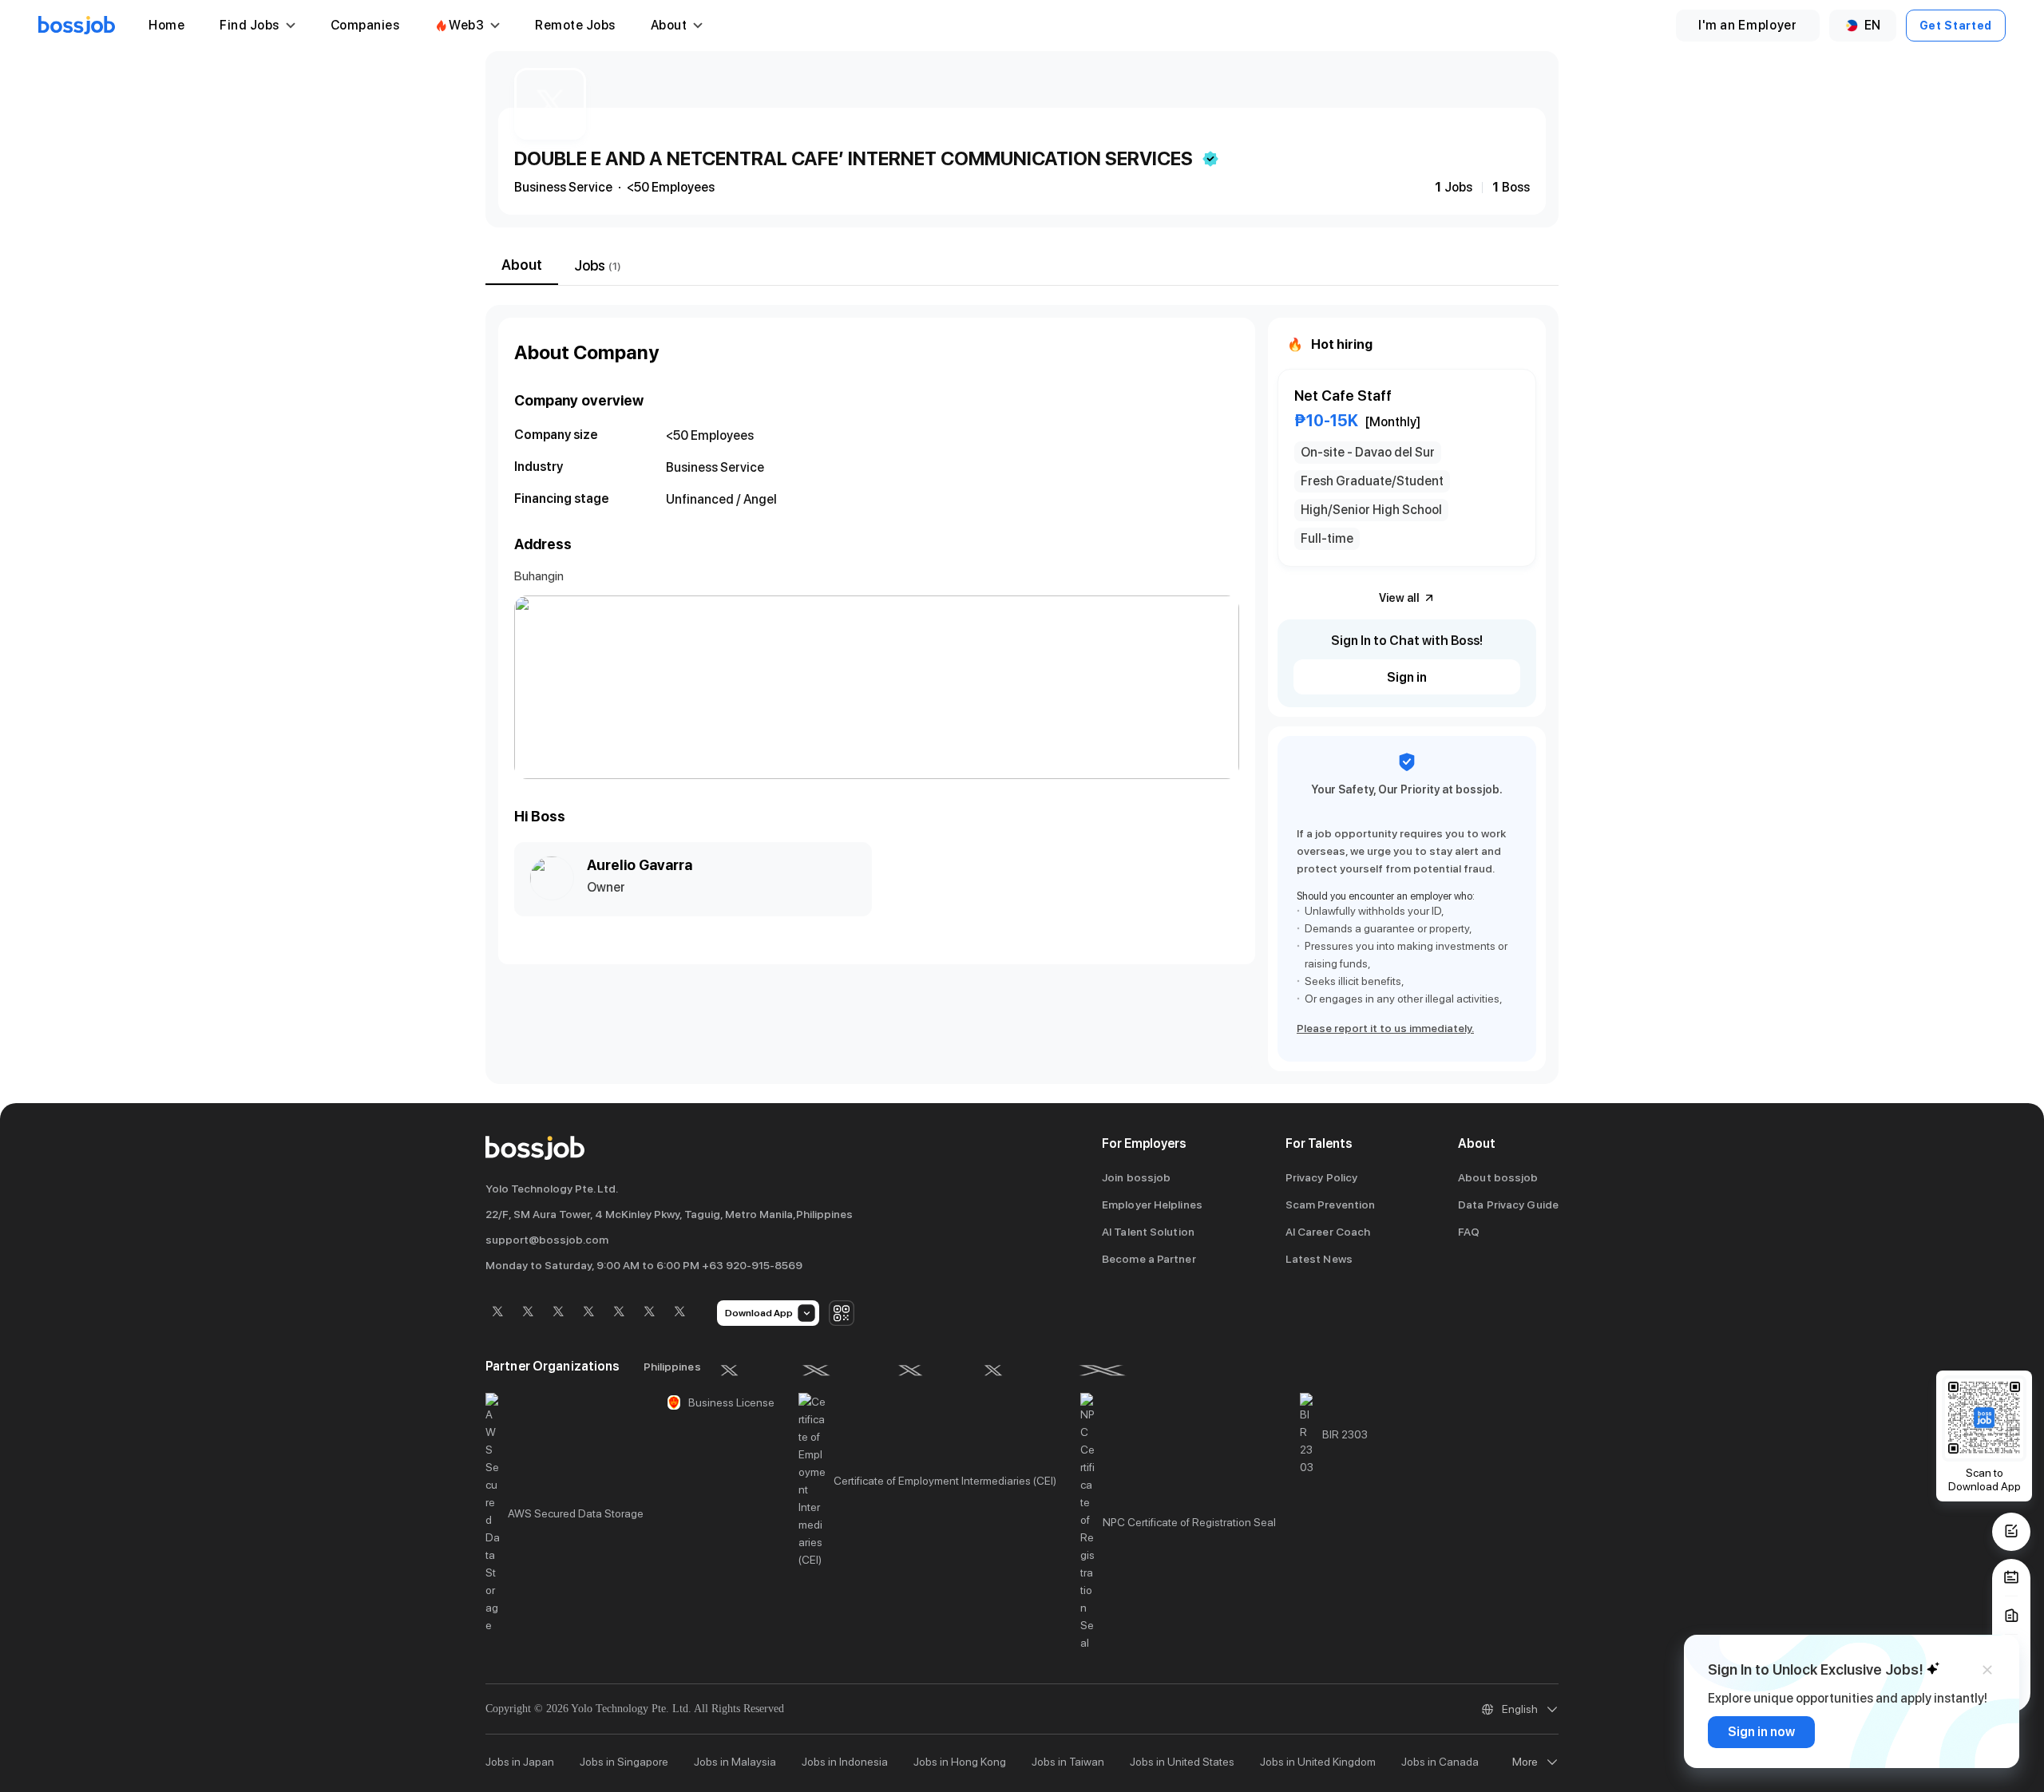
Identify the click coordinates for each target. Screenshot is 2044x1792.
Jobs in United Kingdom (1318, 1762)
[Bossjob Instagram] (558, 1313)
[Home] (77, 26)
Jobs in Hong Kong (960, 1762)
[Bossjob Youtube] (588, 1313)
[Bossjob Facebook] (497, 1313)
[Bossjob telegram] (679, 1313)
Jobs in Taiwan (1068, 1762)
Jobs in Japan (520, 1762)
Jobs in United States (1182, 1762)
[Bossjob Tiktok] (649, 1313)
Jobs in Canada (1440, 1762)
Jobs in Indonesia (845, 1762)
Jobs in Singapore (624, 1762)
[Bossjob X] (619, 1313)
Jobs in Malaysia (735, 1762)
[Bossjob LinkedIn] (528, 1313)
